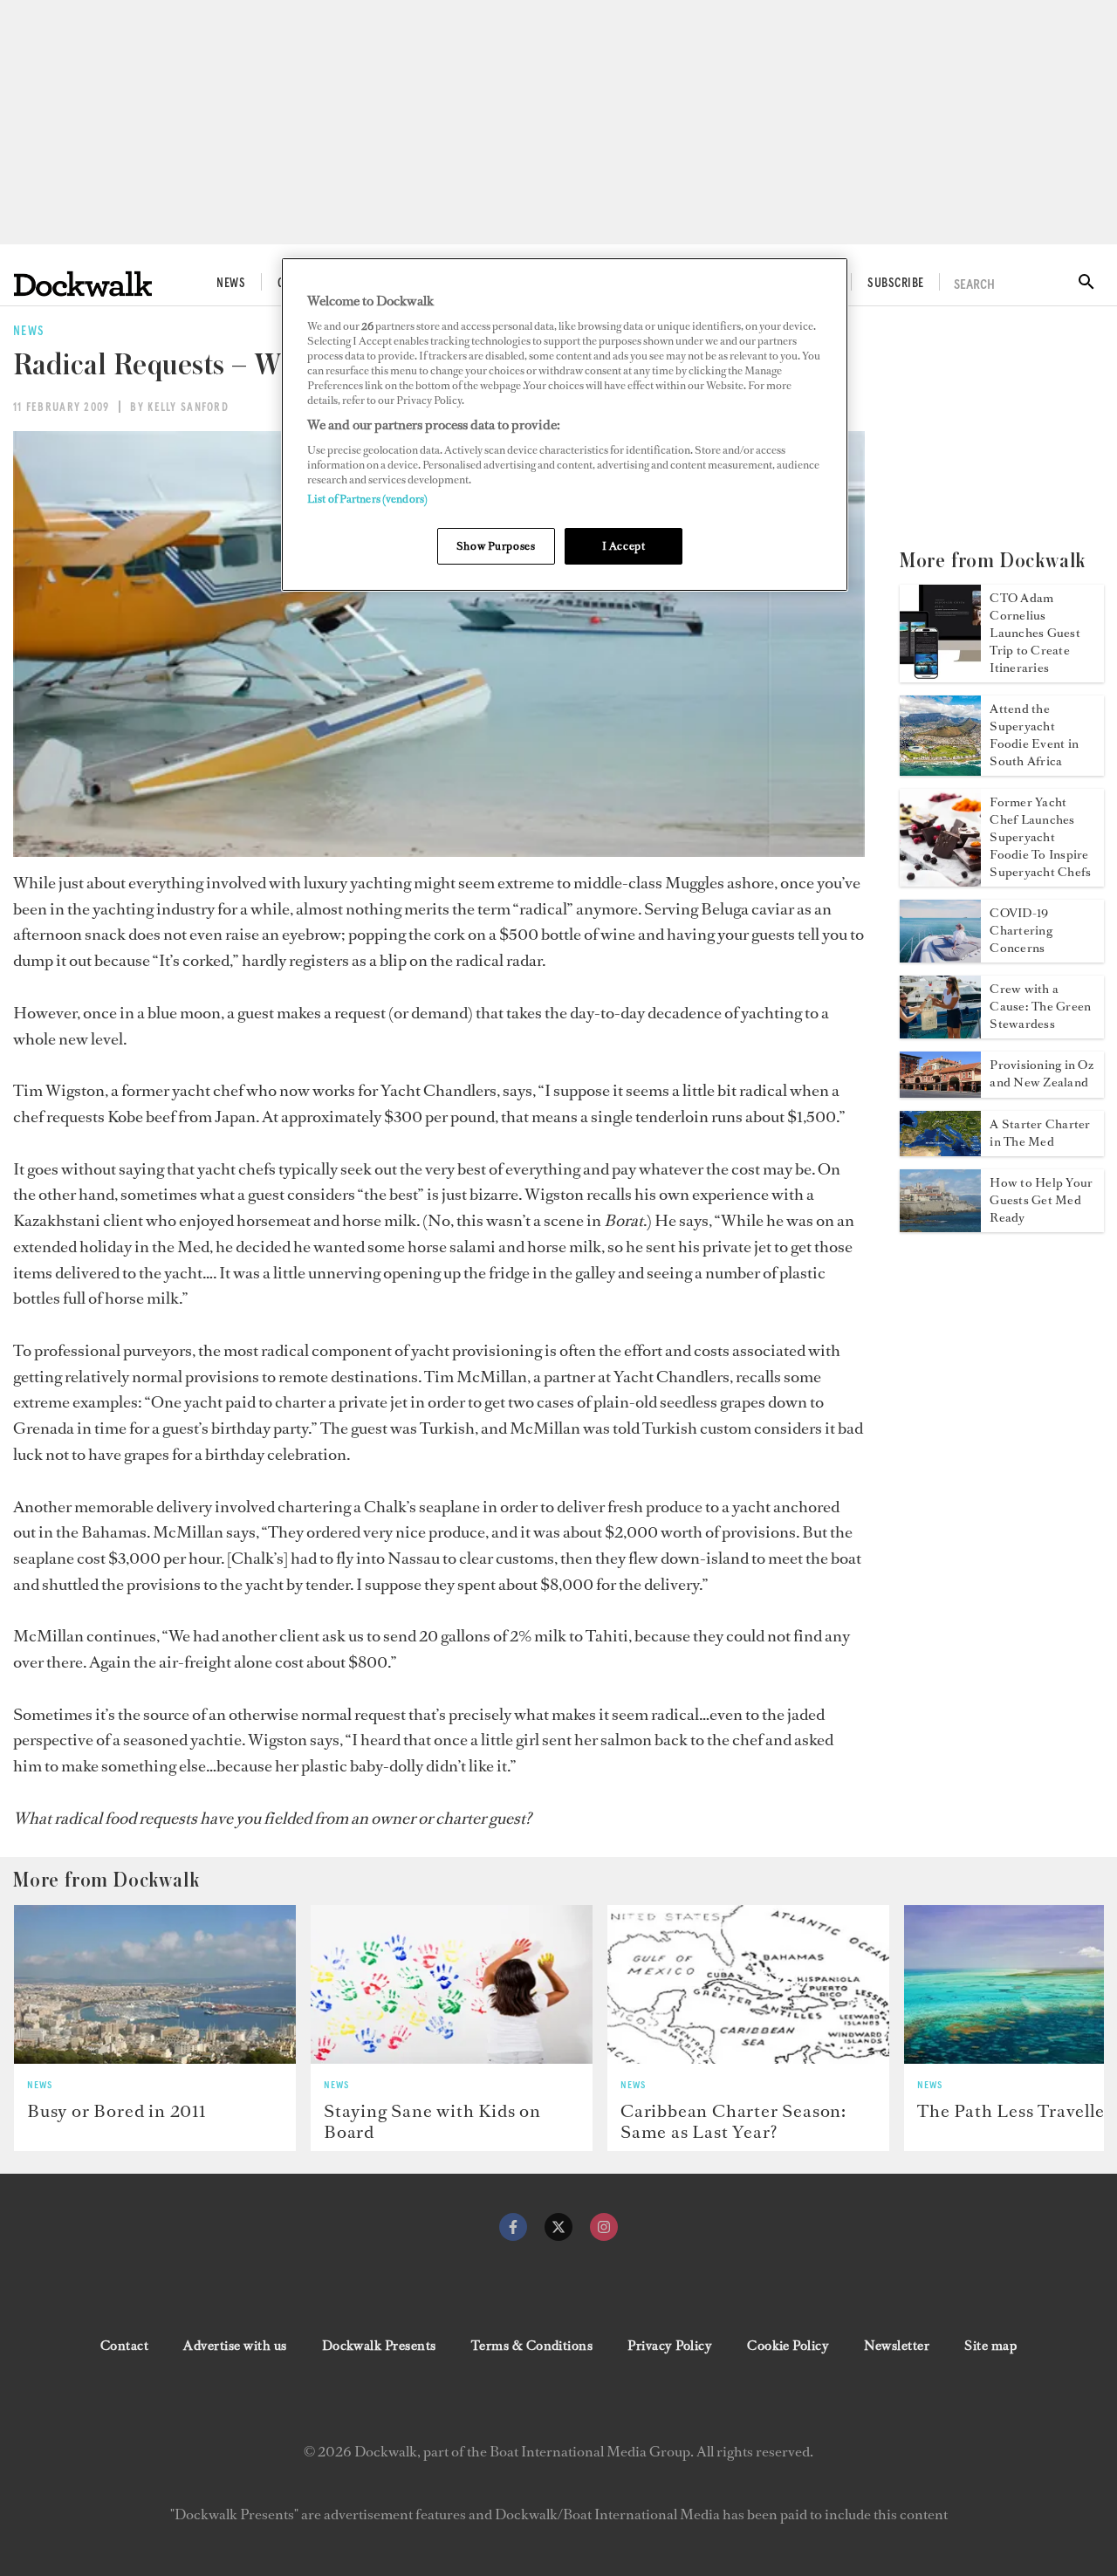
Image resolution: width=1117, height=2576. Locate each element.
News (231, 284)
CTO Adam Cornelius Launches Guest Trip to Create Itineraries (1035, 633)
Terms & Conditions (532, 2346)
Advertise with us (235, 2346)
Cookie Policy (788, 2346)
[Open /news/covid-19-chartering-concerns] (941, 957)
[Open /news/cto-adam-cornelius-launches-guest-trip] (941, 677)
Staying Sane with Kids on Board (432, 2121)
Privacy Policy (670, 2346)
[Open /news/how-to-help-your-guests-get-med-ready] (941, 1227)
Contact (124, 2346)
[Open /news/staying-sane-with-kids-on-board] (452, 1984)
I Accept (624, 546)
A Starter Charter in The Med (1040, 1133)
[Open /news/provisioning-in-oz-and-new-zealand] (941, 1093)
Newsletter (897, 2346)
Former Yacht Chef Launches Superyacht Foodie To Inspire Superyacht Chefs (1040, 837)
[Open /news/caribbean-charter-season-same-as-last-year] (748, 1984)
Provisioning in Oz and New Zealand (1041, 1074)
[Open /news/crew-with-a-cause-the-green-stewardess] (941, 1033)
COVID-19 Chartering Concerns (1021, 931)
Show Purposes (496, 546)
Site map (990, 2346)
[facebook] (513, 2227)
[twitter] (558, 2227)
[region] (565, 425)
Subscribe (895, 284)
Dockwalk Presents (379, 2346)
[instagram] (604, 2227)
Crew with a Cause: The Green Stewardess (1040, 1007)
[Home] (83, 284)
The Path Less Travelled (1016, 2111)
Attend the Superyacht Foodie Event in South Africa (1034, 735)
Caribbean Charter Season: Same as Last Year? (733, 2121)
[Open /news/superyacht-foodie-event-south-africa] (941, 771)
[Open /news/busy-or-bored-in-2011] (155, 1984)
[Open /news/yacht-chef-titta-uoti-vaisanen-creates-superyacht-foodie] (941, 881)
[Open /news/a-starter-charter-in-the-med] (941, 1151)
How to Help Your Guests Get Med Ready (1041, 1200)
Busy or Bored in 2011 (116, 2111)
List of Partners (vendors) (367, 499)
